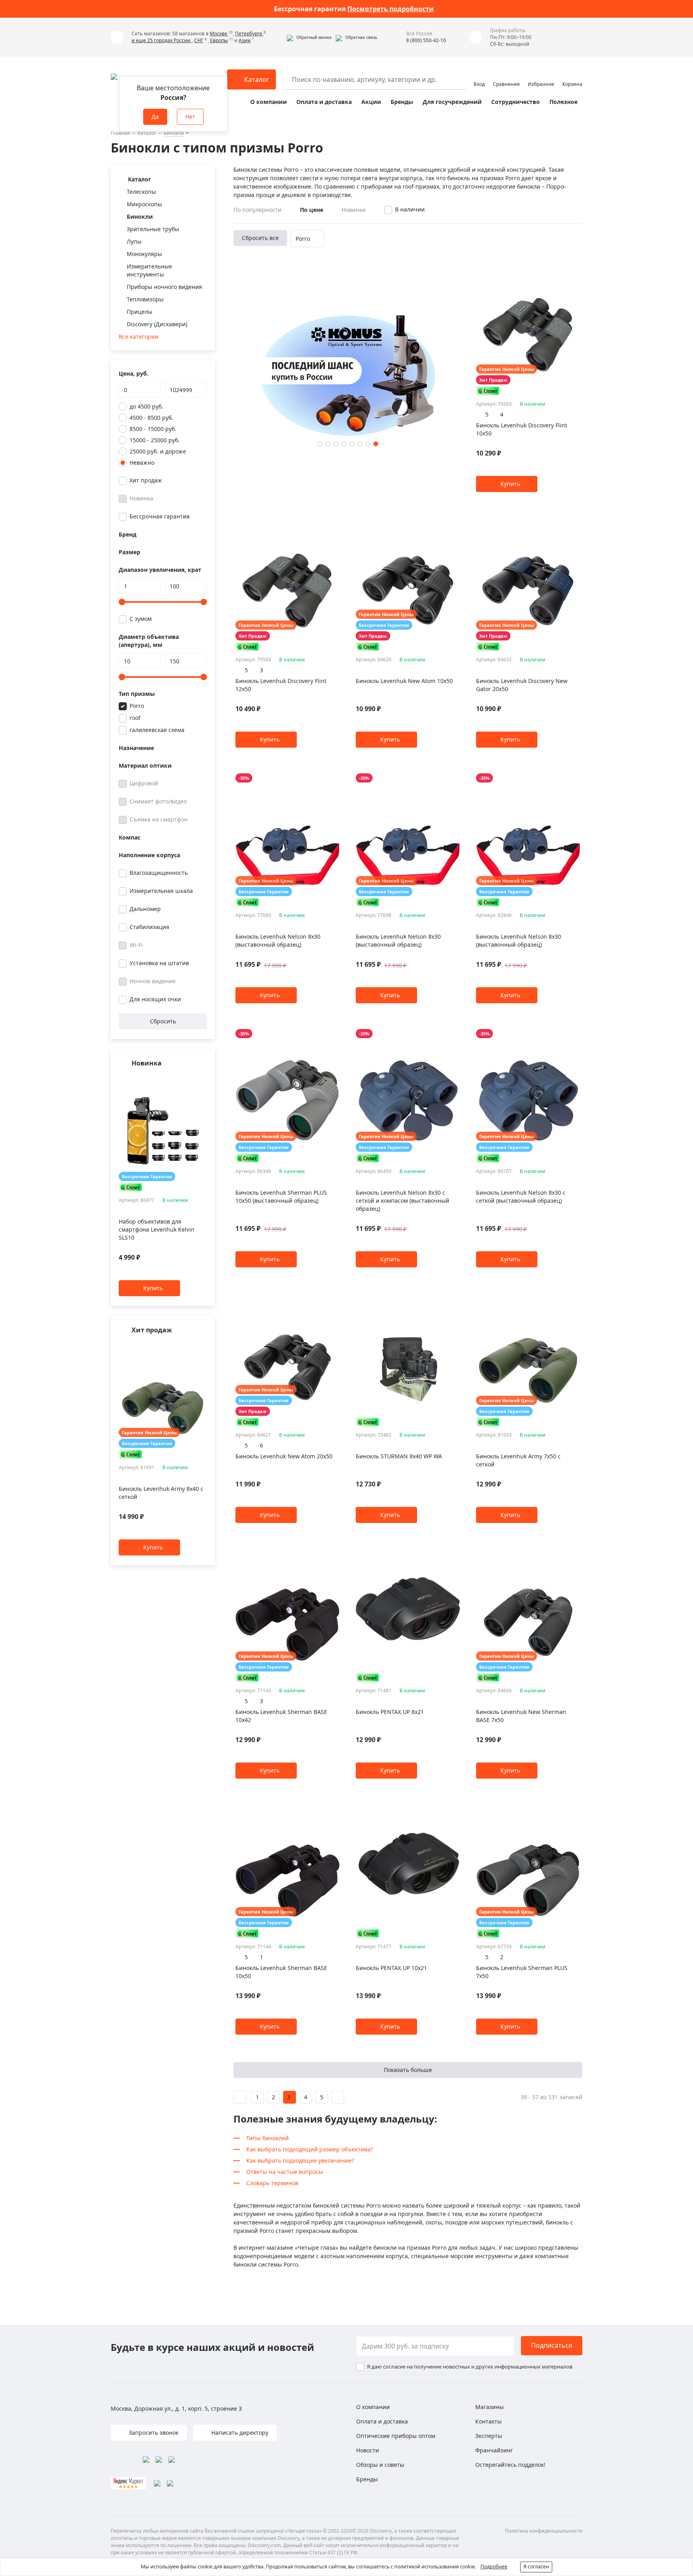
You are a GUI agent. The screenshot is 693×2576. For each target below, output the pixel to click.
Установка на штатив (159, 963)
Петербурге (249, 34)
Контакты (488, 2421)
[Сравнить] (203, 1079)
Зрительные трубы (153, 229)
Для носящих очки (155, 999)
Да (155, 117)
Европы (219, 40)
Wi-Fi (136, 945)
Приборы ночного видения (164, 287)
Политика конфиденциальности (544, 2531)
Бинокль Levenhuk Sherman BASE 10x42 (281, 1716)
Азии (245, 40)
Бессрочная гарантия (160, 516)
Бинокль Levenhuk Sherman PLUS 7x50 (522, 1972)
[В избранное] (193, 1079)
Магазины (489, 2407)
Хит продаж (146, 480)
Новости (368, 2450)
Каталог (147, 133)
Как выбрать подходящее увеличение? (300, 2160)
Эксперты (489, 2436)
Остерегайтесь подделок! (510, 2465)
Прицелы (140, 312)
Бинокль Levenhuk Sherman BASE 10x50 (281, 1972)
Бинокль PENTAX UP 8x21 (390, 1712)
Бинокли (174, 133)
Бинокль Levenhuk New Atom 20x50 (284, 1456)
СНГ (199, 40)
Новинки (354, 210)
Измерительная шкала (161, 891)
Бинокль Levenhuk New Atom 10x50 (404, 681)
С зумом (141, 619)
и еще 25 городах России (162, 40)
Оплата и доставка (324, 102)
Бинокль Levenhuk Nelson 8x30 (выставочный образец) (278, 940)
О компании (268, 102)
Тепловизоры (145, 299)
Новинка (141, 498)
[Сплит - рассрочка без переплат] (131, 1187)
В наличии (410, 209)
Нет (190, 117)
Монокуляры (144, 254)
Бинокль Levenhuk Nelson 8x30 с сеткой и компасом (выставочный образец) (402, 1201)
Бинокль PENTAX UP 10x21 (391, 1968)
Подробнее (494, 2567)
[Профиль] (479, 76)
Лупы (134, 241)
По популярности (257, 210)
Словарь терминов (272, 2183)
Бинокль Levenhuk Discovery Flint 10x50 (522, 429)
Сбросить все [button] (260, 238)
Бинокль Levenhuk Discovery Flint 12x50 (281, 685)
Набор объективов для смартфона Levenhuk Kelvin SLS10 (157, 1230)
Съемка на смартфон (159, 819)
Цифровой (144, 783)
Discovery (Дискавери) (157, 324)
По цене (312, 210)
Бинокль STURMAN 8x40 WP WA (399, 1456)
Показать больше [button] (408, 2070)
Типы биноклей (267, 2138)
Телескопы (141, 192)
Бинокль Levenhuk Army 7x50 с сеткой (518, 1460)
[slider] (122, 602)
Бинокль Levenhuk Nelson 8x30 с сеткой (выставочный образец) (521, 1197)
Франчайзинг (494, 2450)
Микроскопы (144, 204)
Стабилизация (149, 927)
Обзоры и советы (380, 2465)
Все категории (139, 336)
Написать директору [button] (239, 2433)
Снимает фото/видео (158, 801)
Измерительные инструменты (149, 270)
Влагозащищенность (159, 873)
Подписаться (552, 2345)
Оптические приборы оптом (396, 2436)
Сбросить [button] (163, 1021)
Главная (120, 133)
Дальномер (145, 909)
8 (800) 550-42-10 (426, 40)
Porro (137, 706)
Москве (219, 34)
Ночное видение (153, 981)
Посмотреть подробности (391, 9)
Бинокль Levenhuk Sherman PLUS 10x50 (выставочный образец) (281, 1197)
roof (135, 718)
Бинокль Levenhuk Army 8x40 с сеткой (161, 1493)
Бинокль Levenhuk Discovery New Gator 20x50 (522, 685)
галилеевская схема (157, 730)
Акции (371, 102)
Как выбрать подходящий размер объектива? (310, 2149)
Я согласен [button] (536, 2567)
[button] (309, 37)
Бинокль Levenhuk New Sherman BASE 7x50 (521, 1716)
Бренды (402, 102)
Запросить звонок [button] (153, 2433)
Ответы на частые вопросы (285, 2172)
